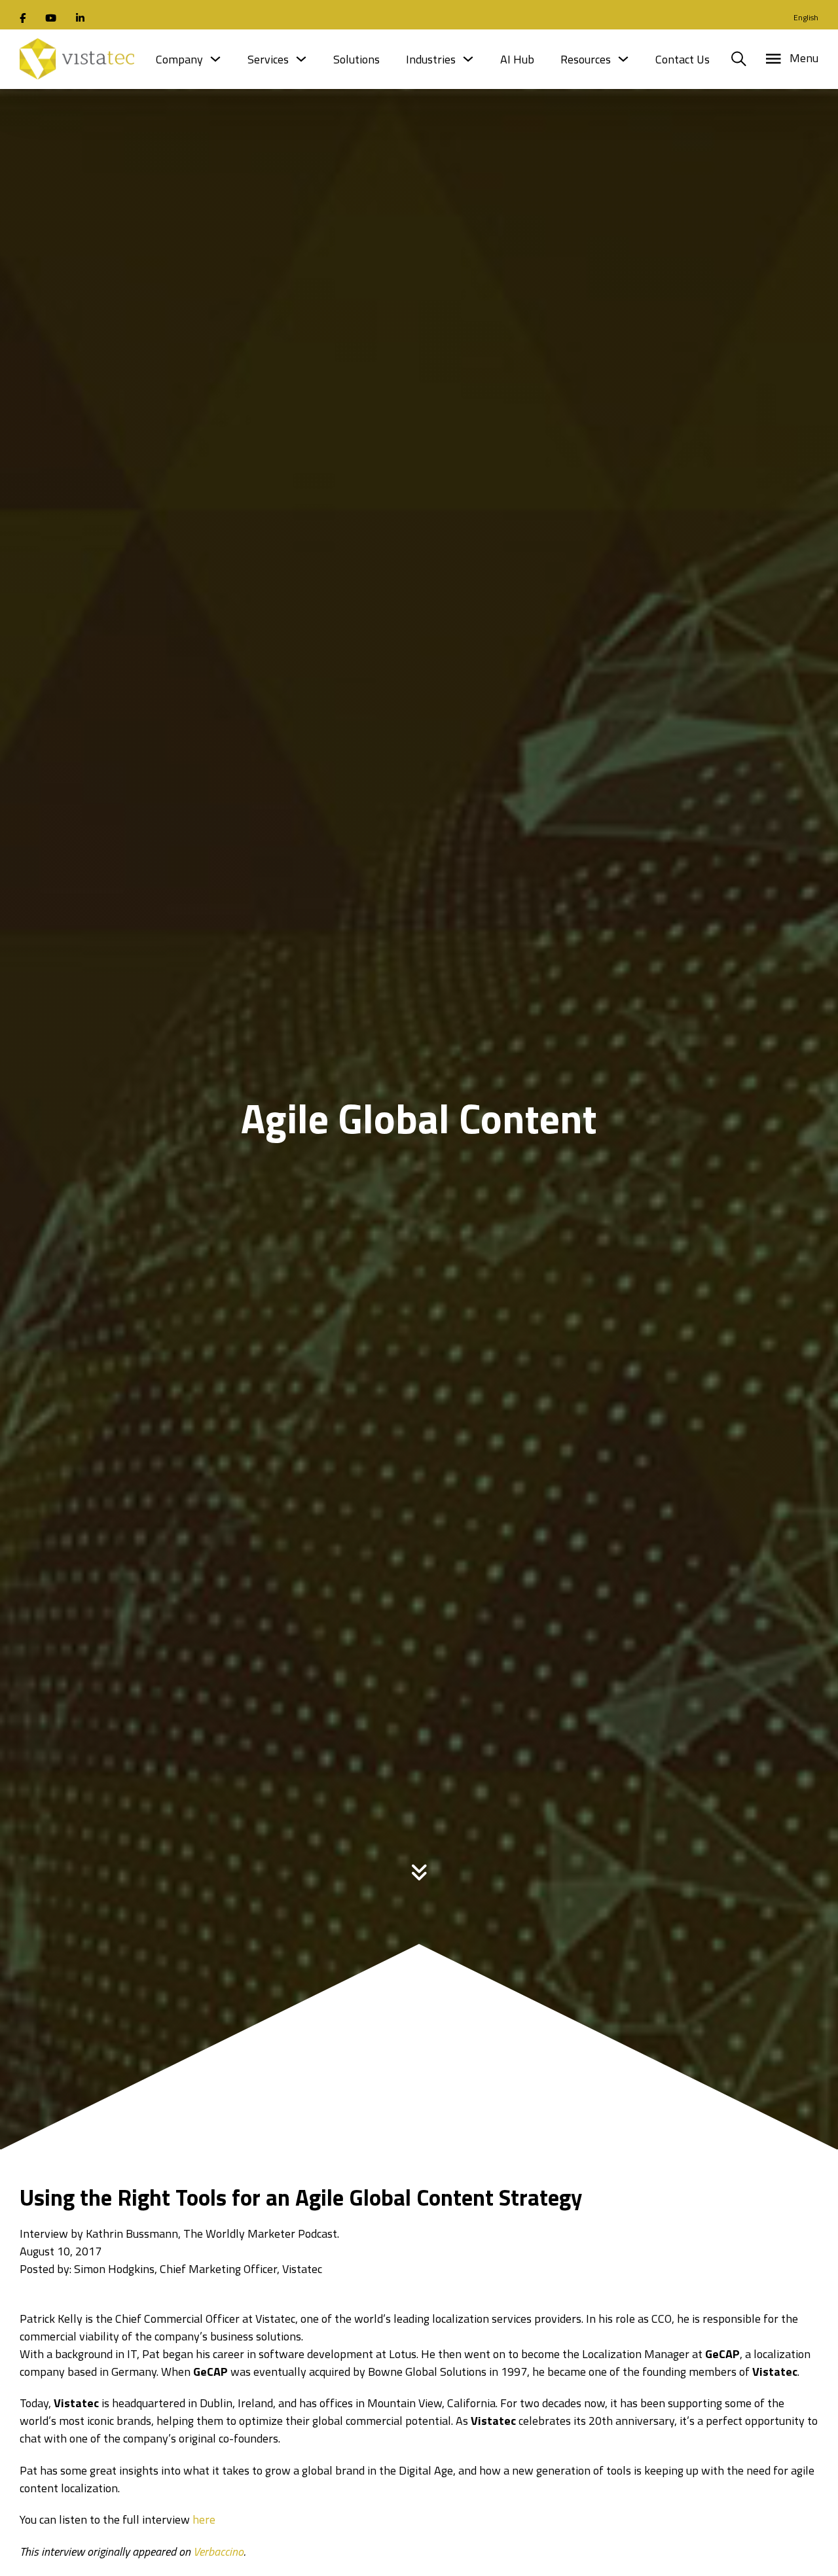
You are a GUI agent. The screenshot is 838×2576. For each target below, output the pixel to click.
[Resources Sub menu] (623, 59)
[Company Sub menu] (215, 59)
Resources (586, 59)
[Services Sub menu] (301, 59)
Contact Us (683, 59)
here (204, 2519)
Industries (431, 59)
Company (179, 59)
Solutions (356, 59)
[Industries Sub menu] (468, 59)
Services (268, 59)
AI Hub (517, 59)
